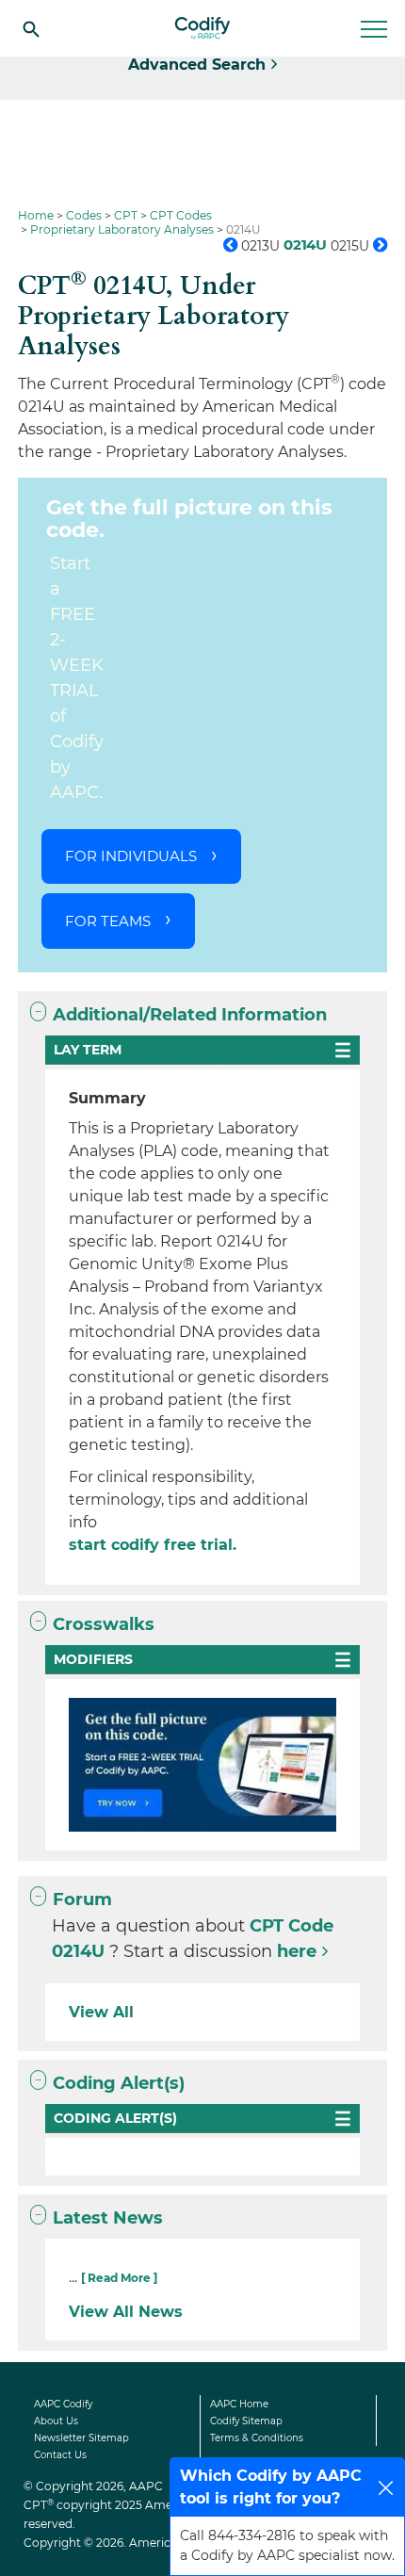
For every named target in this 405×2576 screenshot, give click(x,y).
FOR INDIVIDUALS (131, 856)
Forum (82, 1899)
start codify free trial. (153, 1545)
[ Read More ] (119, 2278)
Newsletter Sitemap (81, 2438)
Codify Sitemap (246, 2421)
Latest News (108, 2218)
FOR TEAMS (108, 921)
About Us (56, 2421)
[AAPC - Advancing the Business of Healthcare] (202, 28)
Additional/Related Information (190, 1015)
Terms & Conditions (257, 2438)
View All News (126, 2312)
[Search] (31, 28)
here (297, 1951)
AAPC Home (239, 2404)
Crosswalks (104, 1624)
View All (101, 2012)
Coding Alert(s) (119, 2083)
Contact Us (60, 2455)
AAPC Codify (63, 2404)
